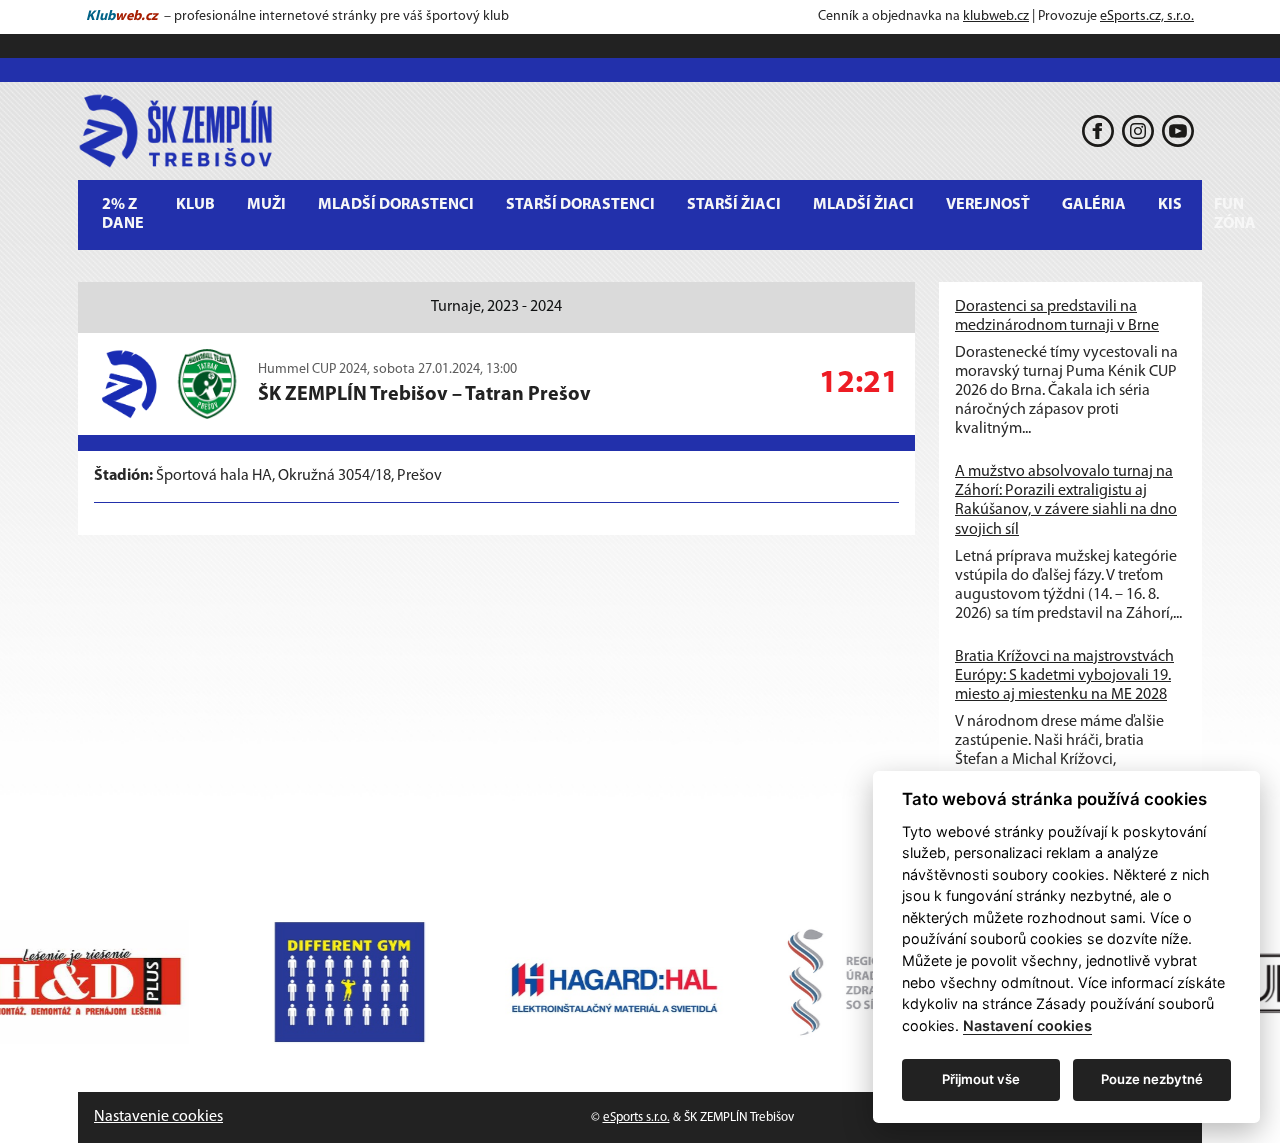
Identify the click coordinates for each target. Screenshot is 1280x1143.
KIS (1170, 205)
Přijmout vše (981, 1079)
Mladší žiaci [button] (863, 205)
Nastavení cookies (1027, 1025)
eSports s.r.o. (636, 1117)
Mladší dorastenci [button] (396, 205)
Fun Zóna (1235, 214)
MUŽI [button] (266, 205)
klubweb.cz (996, 16)
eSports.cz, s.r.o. (1147, 16)
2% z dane (123, 214)
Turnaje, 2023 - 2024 (496, 307)
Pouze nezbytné (1152, 1079)
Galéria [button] (1094, 205)
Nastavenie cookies (158, 1117)
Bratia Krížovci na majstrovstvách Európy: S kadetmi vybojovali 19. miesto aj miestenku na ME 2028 (1064, 676)
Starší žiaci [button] (734, 205)
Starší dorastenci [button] (580, 205)
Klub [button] (195, 205)
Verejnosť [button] (988, 205)
